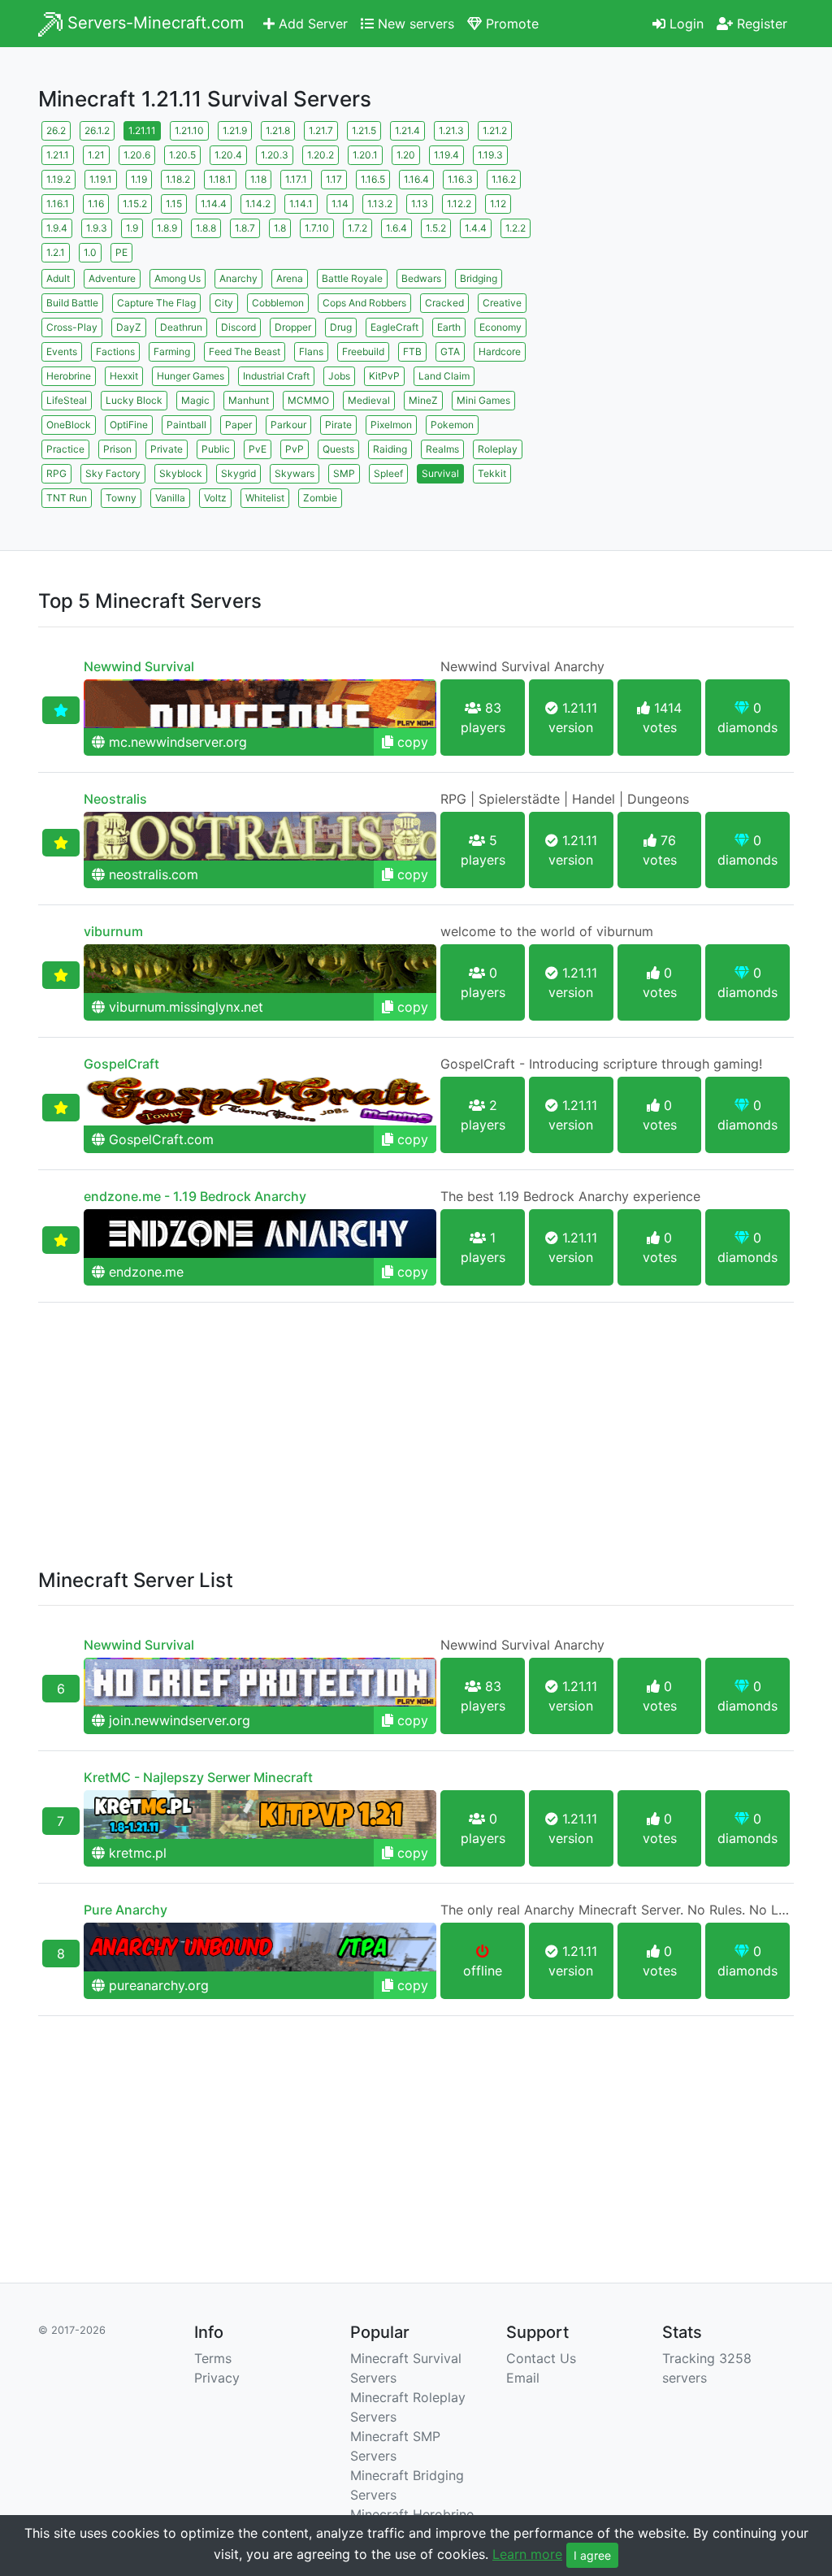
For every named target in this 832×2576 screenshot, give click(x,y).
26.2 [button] (56, 130)
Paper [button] (238, 425)
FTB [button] (412, 351)
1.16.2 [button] (504, 179)
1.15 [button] (174, 204)
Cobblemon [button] (278, 303)
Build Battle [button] (72, 303)
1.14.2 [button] (258, 204)
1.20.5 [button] (182, 155)
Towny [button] (121, 498)
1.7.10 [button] (317, 228)
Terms (213, 2358)
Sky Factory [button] (113, 473)
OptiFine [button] (129, 425)
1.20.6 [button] (137, 155)
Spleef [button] (388, 473)
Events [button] (62, 351)
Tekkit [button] (492, 473)
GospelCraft (121, 1064)
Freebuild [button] (363, 351)
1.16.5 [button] (373, 179)
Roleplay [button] (498, 449)
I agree (592, 2555)
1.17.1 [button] (296, 179)
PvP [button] (295, 449)
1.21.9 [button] (235, 130)
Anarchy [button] (238, 278)
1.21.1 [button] (58, 155)
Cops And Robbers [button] (364, 303)
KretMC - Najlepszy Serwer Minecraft (198, 1777)
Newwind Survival (139, 666)
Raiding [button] (390, 449)
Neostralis (115, 799)
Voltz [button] (215, 498)
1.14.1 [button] (301, 204)
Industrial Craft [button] (276, 376)
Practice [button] (65, 449)
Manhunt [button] (249, 400)
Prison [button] (117, 449)
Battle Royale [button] (352, 278)
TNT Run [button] (67, 498)
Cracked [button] (444, 303)
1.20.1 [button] (365, 155)
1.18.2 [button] (178, 179)
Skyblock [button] (181, 473)
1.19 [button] (139, 179)
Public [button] (216, 449)
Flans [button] (311, 351)
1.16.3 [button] (460, 179)
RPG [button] (56, 473)
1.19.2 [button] (58, 179)
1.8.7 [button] (245, 228)
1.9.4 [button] (57, 228)
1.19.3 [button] (490, 155)
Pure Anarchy (126, 1910)
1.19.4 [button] (446, 155)
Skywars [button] (295, 473)
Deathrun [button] (181, 327)
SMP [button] (344, 473)
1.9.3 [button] (97, 228)
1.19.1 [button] (101, 179)
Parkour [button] (288, 425)
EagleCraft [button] (394, 327)
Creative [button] (502, 303)
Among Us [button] (178, 278)
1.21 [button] (96, 155)
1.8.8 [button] (206, 228)
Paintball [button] (186, 425)
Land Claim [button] (444, 376)
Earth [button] (449, 327)
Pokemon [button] (452, 425)
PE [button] (121, 252)
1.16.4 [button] (416, 179)
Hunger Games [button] (191, 376)
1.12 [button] (498, 204)
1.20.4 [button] (228, 155)
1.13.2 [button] (380, 204)
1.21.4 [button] (407, 130)
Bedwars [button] (421, 278)
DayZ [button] (129, 327)
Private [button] (167, 449)
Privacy (217, 2378)
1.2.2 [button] (516, 228)
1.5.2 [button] (436, 228)
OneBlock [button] (69, 425)
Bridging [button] (479, 278)
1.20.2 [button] (321, 155)
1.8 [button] (280, 228)
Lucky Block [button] (134, 400)
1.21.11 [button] (142, 130)
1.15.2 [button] (135, 204)
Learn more (527, 2554)
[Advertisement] (676, 219)
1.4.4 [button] (476, 228)
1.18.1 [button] (220, 179)
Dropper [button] (293, 327)
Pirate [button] (338, 425)
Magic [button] (195, 400)
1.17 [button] (334, 179)
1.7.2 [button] (357, 228)
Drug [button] (341, 327)
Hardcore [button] (500, 351)
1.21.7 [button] (321, 130)
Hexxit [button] (124, 376)
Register (760, 24)
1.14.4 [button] (214, 204)
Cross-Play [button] (72, 327)
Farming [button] (172, 351)
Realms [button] (442, 449)
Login (685, 24)
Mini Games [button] (483, 400)
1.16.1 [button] (58, 204)
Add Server (311, 24)
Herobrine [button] (69, 376)
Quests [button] (338, 449)
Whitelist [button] (265, 498)
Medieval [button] (369, 400)
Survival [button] (440, 473)
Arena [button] (290, 278)
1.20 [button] (406, 155)
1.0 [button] (90, 252)
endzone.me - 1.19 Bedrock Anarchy (195, 1196)
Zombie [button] (320, 498)
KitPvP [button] (384, 376)
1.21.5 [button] (364, 130)
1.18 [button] (258, 179)
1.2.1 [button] (56, 252)
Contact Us (541, 2358)
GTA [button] (450, 351)
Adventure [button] (112, 278)
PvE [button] (258, 449)
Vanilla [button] (170, 498)
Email (523, 2378)
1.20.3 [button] (275, 155)
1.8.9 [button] (167, 228)
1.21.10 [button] (189, 130)
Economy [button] (500, 327)
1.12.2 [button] (459, 204)
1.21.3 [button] (451, 130)
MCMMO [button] (308, 400)
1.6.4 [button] (396, 228)
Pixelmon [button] (391, 425)
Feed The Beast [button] (245, 351)
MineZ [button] (423, 400)
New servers (414, 24)
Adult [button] (58, 278)
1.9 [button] (132, 228)
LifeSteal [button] (67, 400)
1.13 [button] (420, 204)
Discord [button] (238, 327)
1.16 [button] (96, 204)
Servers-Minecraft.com (153, 23)
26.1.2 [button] (97, 130)
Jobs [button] (339, 376)
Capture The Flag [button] (156, 303)
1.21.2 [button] (495, 130)
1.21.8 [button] (278, 130)
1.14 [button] (340, 204)
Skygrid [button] (238, 473)
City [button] (224, 303)
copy (411, 742)
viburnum (113, 931)
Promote (510, 24)
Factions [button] (115, 351)
